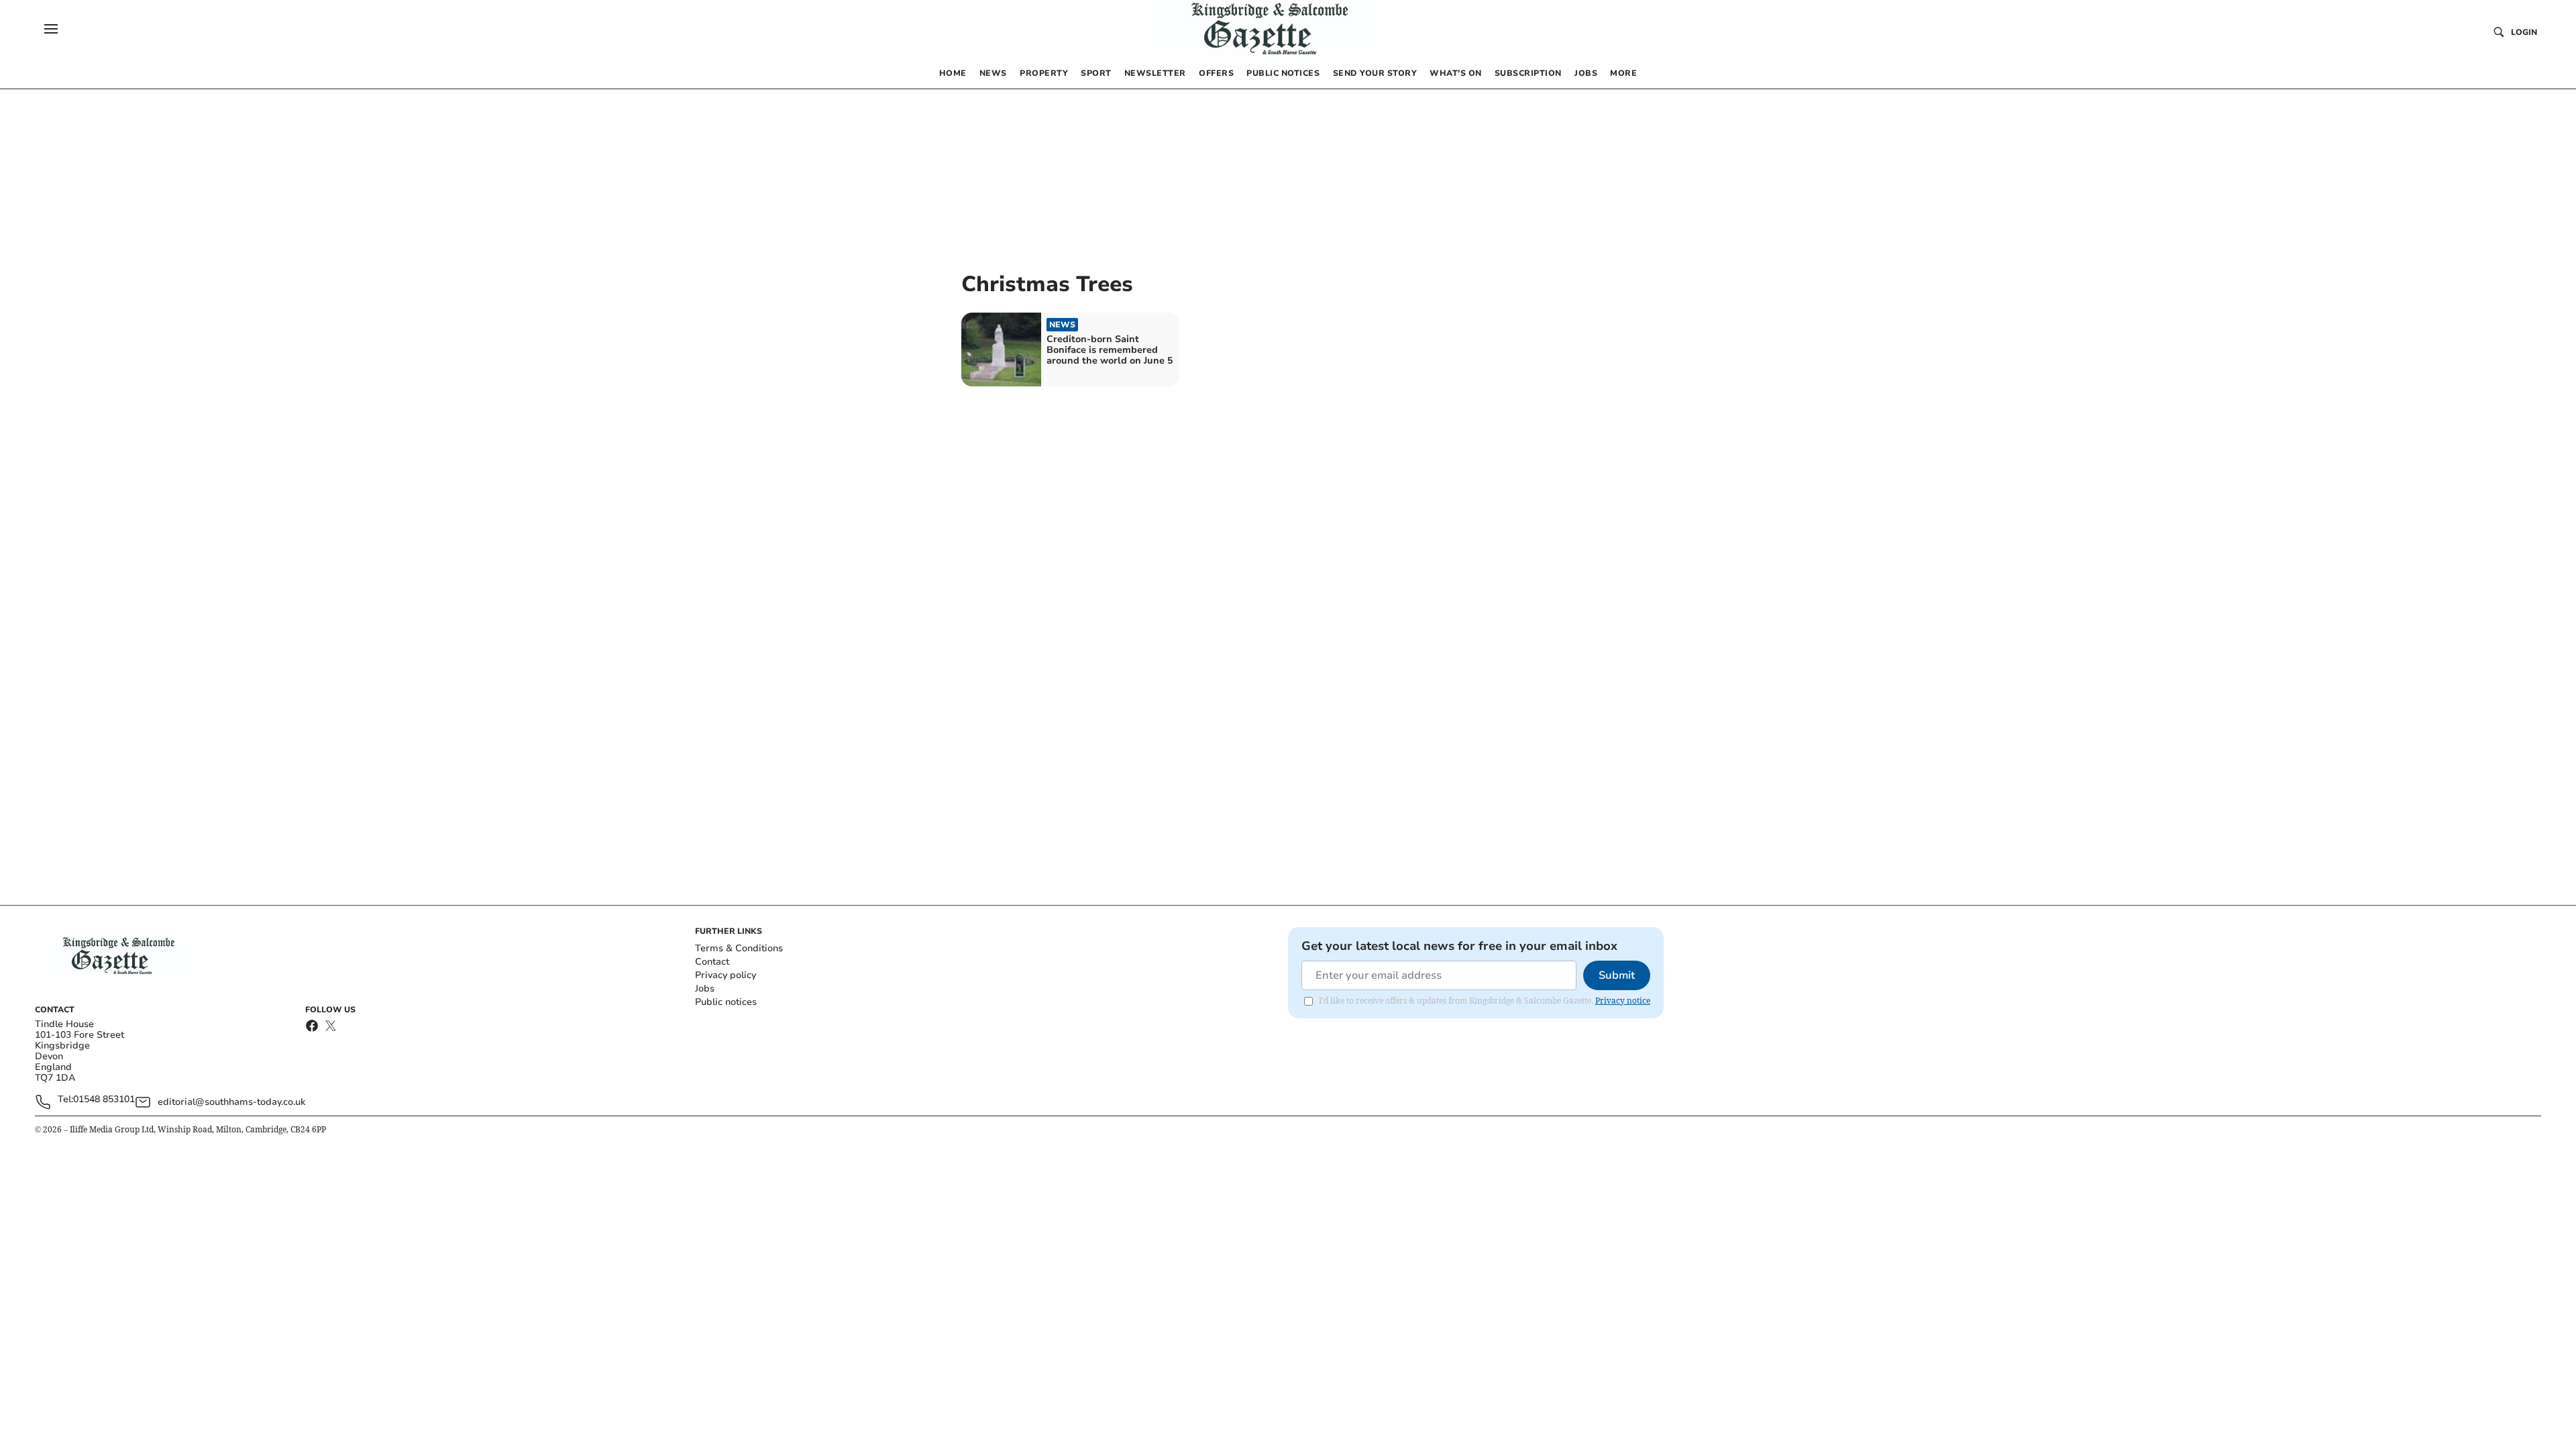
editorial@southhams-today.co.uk (231, 1102)
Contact (712, 962)
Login (2524, 32)
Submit (1617, 975)
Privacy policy (726, 975)
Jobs (705, 988)
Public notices (726, 1002)
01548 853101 (104, 1100)
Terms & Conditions (739, 948)
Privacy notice (1623, 1001)
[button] (51, 29)
